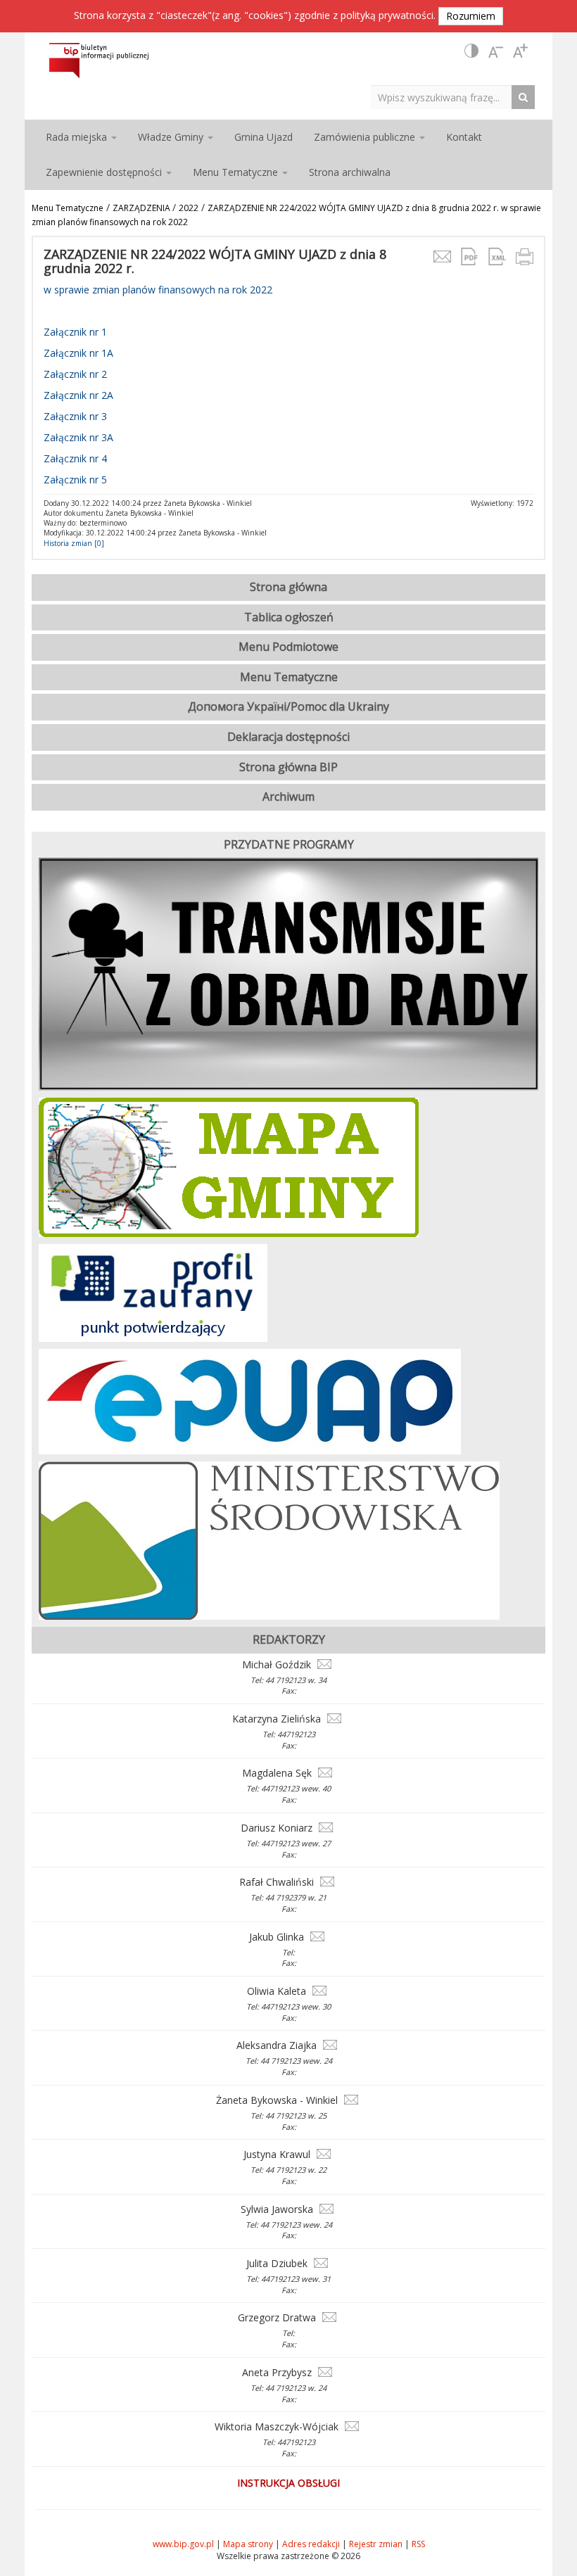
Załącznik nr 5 (75, 480)
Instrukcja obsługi (288, 2483)
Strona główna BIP (288, 767)
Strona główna (288, 587)
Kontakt (464, 137)
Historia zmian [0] (74, 543)
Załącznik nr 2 (75, 374)
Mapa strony (248, 2544)
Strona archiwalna (350, 172)
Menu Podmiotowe (288, 647)
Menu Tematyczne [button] (237, 172)
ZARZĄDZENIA (142, 208)
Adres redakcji (311, 2544)
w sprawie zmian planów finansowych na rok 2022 (158, 290)
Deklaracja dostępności (288, 737)
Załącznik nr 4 (75, 458)
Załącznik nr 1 (75, 332)
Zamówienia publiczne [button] (366, 137)
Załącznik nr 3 (75, 416)
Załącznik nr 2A (78, 395)
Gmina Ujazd (264, 137)
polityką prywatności (387, 15)
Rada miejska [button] (78, 137)
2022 (189, 208)
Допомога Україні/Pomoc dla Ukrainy (288, 706)
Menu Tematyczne (68, 208)
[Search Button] (527, 97)
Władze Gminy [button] (172, 137)
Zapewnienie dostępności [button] (105, 172)
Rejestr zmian (376, 2544)
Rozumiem (471, 16)
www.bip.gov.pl (183, 2544)
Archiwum (288, 797)
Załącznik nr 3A (78, 437)
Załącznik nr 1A (78, 353)
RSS (418, 2544)
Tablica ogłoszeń (289, 617)
